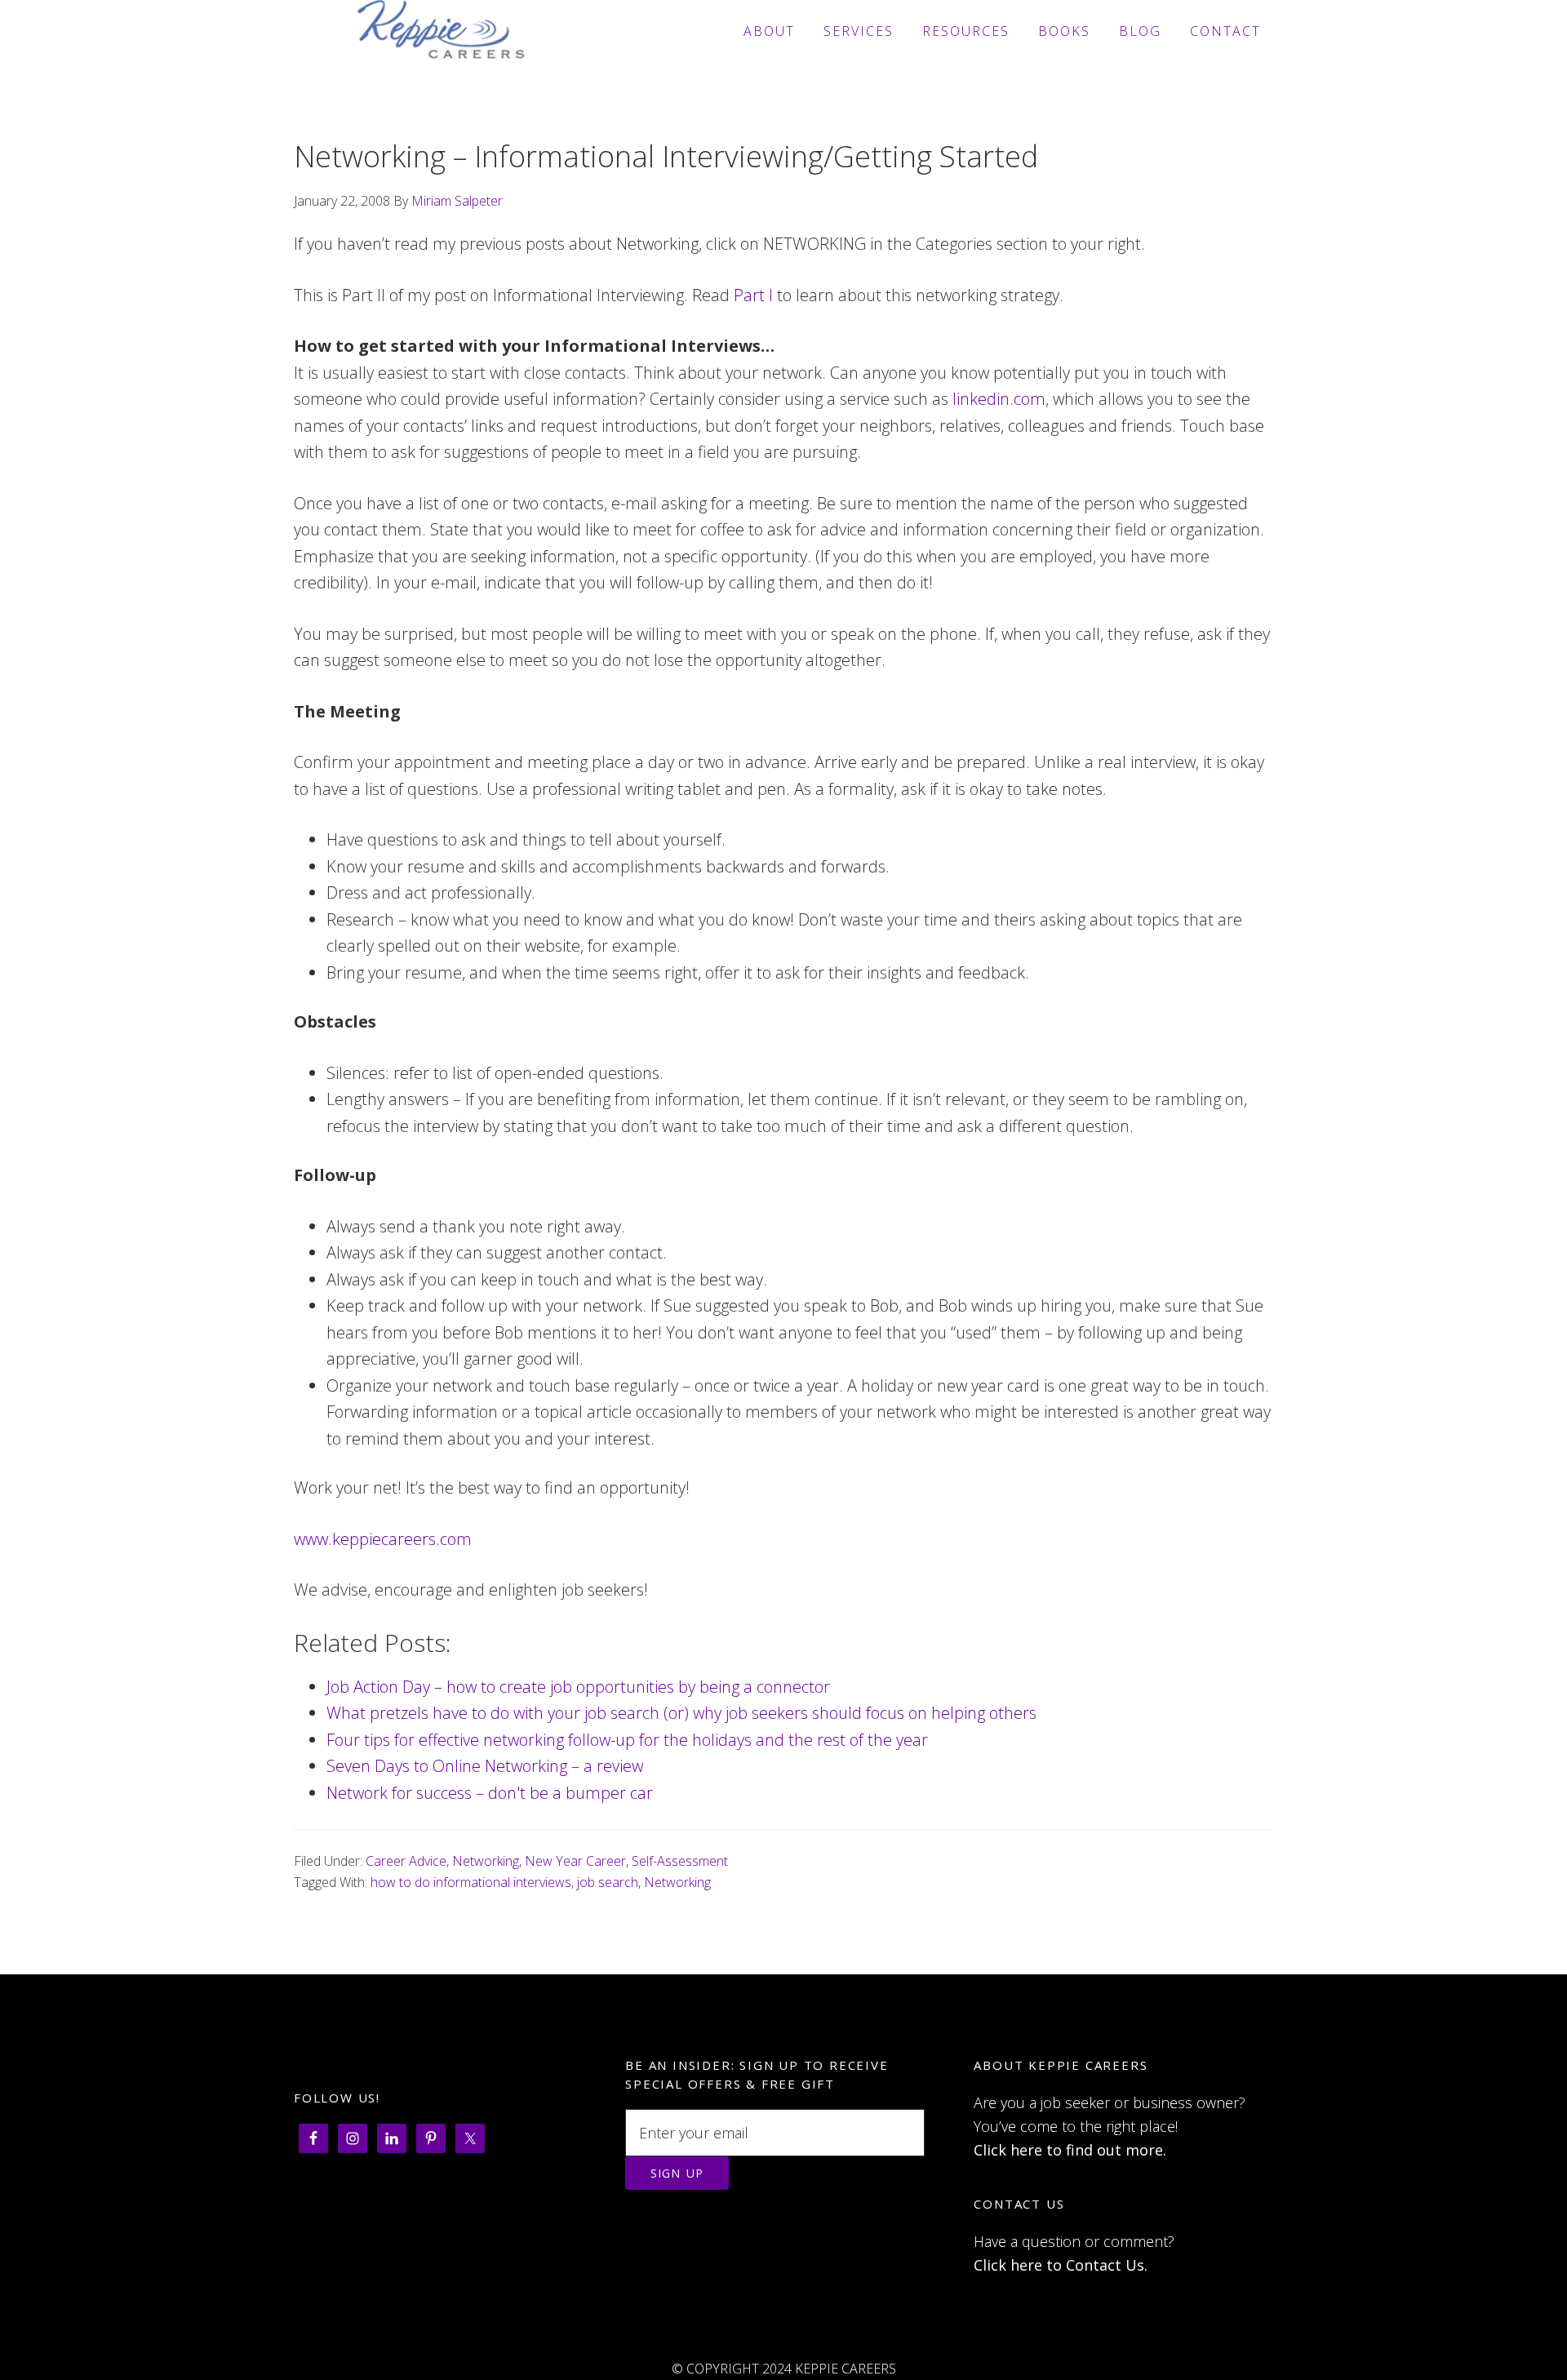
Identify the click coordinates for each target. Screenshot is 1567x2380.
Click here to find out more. (1070, 2150)
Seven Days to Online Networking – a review (485, 1766)
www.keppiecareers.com (383, 1539)
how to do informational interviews (471, 1882)
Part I (753, 295)
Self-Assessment (680, 1861)
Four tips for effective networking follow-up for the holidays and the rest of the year (627, 1740)
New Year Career (575, 1861)
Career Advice (406, 1861)
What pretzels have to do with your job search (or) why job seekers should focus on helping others (681, 1713)
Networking (486, 1861)
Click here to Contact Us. (1061, 2265)
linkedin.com (999, 399)
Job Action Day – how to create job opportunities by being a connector (578, 1687)
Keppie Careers (441, 31)
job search (608, 1882)
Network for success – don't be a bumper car (490, 1793)
